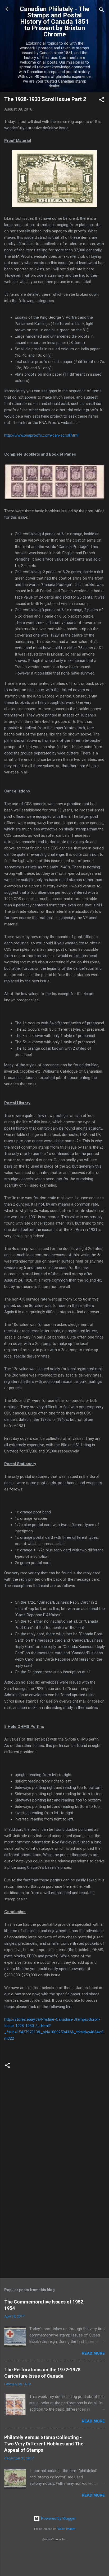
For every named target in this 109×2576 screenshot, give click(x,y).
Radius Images (66, 2529)
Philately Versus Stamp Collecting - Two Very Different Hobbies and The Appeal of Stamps (44, 2444)
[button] (102, 101)
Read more (93, 2353)
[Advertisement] (54, 2232)
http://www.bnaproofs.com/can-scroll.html (41, 435)
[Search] (102, 11)
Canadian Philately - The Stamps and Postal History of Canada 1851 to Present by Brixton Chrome (55, 22)
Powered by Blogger (58, 2518)
